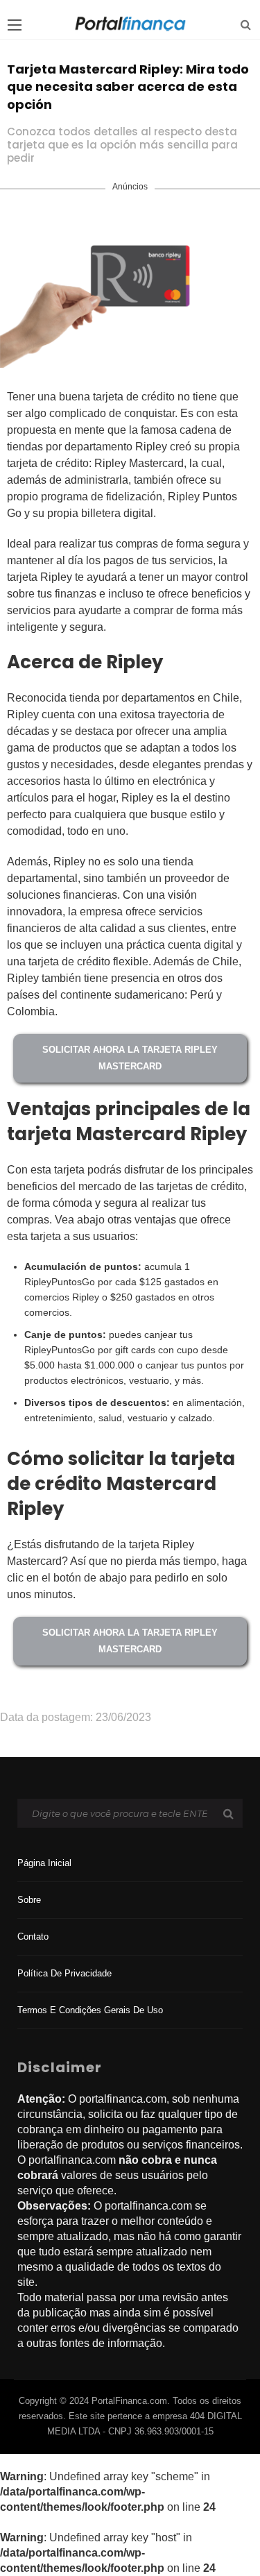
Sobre (29, 1900)
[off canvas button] (15, 25)
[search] (246, 25)
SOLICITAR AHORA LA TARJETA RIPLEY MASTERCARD (130, 1058)
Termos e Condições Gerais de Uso (90, 2010)
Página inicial (44, 1863)
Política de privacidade (64, 1973)
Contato (33, 1937)
